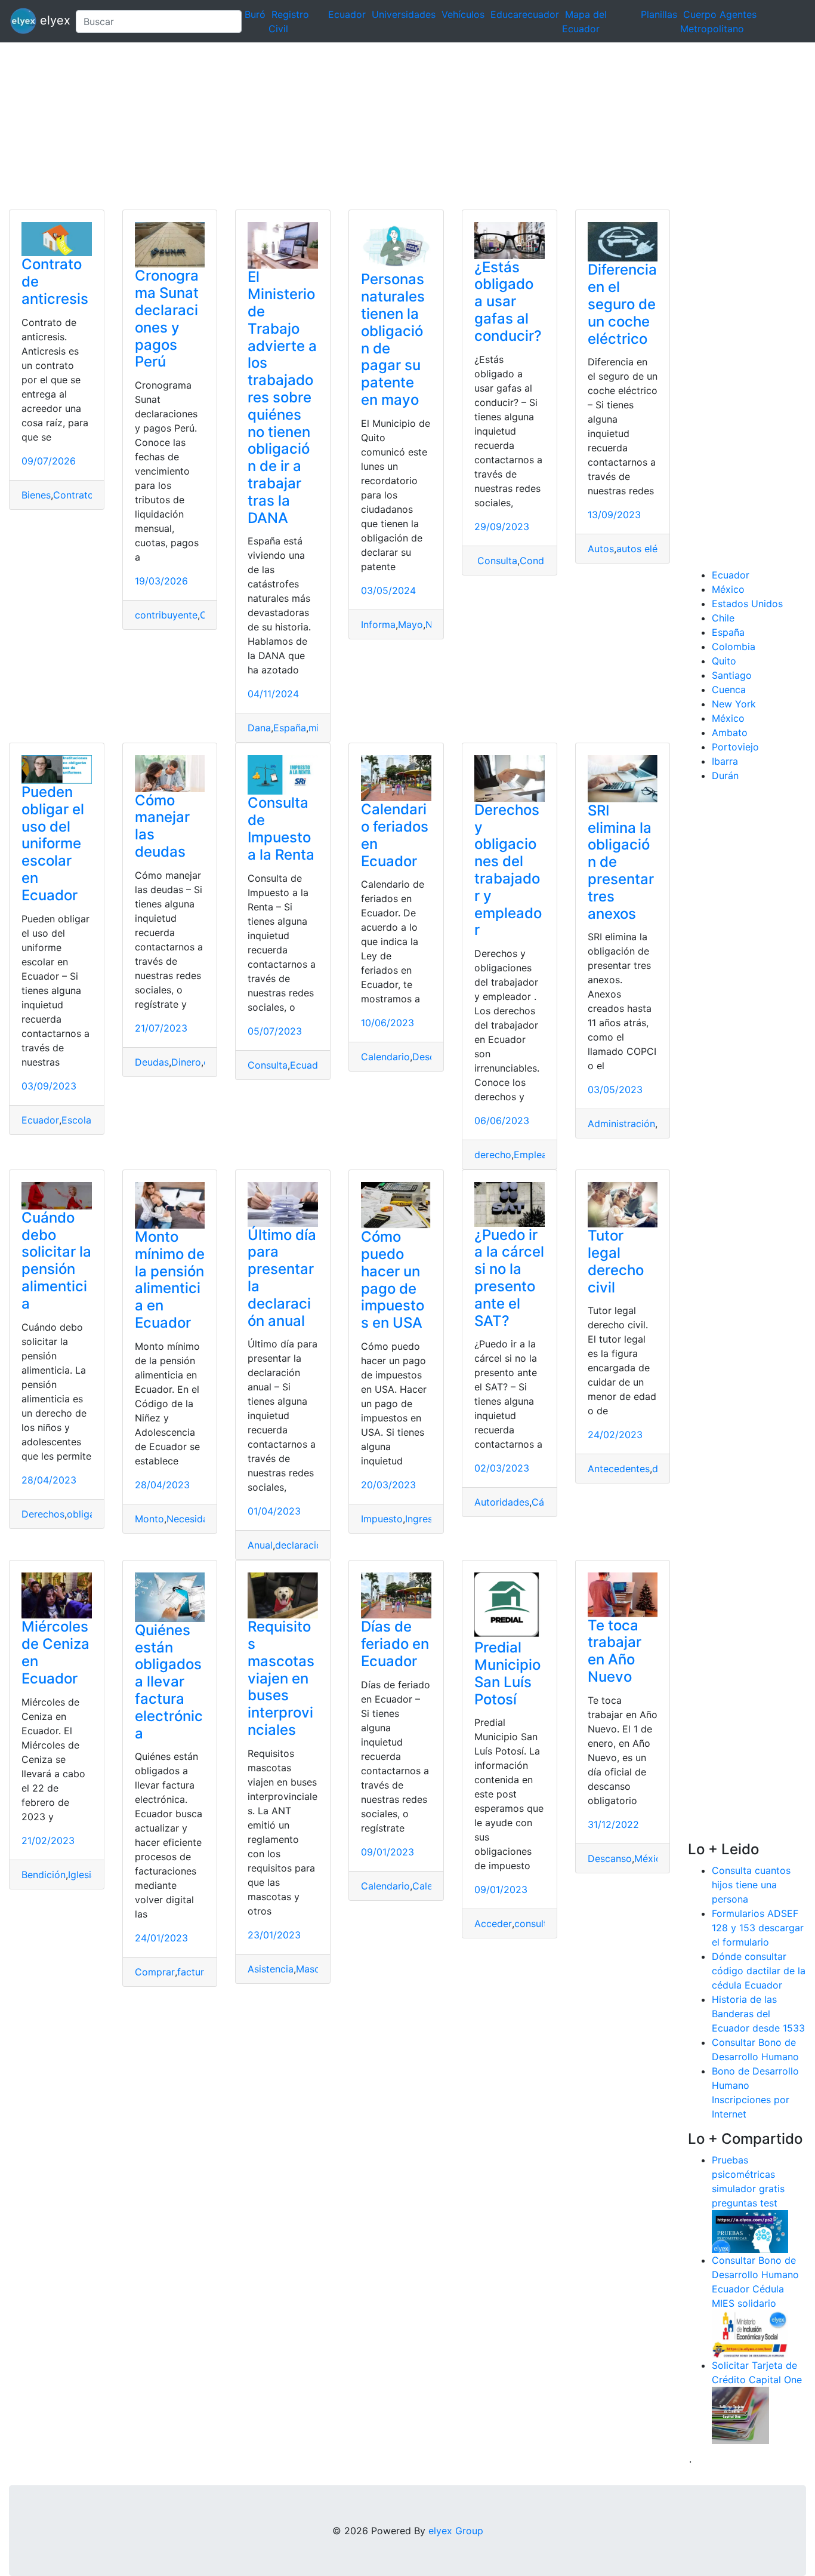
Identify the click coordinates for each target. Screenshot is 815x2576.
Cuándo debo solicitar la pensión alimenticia (56, 1261)
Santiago (732, 675)
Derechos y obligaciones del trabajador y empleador (508, 870)
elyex (51, 20)
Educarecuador (525, 14)
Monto (149, 1519)
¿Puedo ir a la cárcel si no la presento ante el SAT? (509, 1278)
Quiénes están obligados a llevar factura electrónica (169, 1682)
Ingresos (424, 1519)
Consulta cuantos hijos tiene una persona (751, 1885)
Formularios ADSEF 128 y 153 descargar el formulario (758, 1928)
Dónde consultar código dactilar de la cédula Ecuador (759, 1971)
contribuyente (166, 615)
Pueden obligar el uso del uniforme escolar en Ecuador (53, 844)
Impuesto (382, 1519)
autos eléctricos (652, 549)
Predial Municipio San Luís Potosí (507, 1673)
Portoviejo (735, 747)
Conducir (540, 561)
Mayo (410, 624)
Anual (260, 1545)
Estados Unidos (747, 604)
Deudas (152, 1062)
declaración (301, 1545)
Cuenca (729, 690)
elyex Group (456, 2531)
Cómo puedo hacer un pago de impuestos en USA (393, 1280)
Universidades (404, 14)
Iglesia (82, 1875)
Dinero (186, 1062)
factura (193, 1972)
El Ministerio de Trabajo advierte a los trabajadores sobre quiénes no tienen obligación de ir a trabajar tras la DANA (282, 397)
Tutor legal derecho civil (616, 1261)
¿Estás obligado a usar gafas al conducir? (508, 301)
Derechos (43, 1514)
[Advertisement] (358, 126)
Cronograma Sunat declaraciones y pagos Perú (167, 318)
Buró (255, 14)
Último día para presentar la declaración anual (282, 1278)
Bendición (44, 1875)
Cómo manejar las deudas (162, 826)
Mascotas (318, 1969)
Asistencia (271, 1969)
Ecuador (347, 14)
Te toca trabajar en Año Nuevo (615, 1651)
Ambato (730, 733)
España (290, 728)
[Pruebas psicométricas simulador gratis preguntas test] (750, 2230)
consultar (535, 1923)
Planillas (659, 14)
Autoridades (502, 1502)
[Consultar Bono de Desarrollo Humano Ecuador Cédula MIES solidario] (750, 2333)
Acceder (493, 1923)
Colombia (734, 647)
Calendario (385, 1057)
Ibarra (725, 761)
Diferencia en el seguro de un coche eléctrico (622, 304)
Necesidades (195, 1519)
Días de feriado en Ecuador (395, 1644)
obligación (90, 1514)
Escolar (78, 1120)
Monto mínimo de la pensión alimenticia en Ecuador (170, 1280)
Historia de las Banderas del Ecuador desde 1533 (758, 2014)
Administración (621, 1124)
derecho (493, 1155)
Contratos (76, 495)
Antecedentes (619, 1469)
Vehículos (463, 14)
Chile (723, 618)
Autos (601, 549)
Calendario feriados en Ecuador (395, 835)
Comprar (155, 1972)
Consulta (496, 561)
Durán (725, 775)
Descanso (610, 1858)
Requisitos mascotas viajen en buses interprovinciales (281, 1678)
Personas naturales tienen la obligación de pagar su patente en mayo (393, 339)
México (651, 1858)
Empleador (538, 1155)
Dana (259, 728)
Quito (724, 661)
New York (734, 704)
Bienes (36, 495)
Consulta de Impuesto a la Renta (281, 828)
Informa (378, 624)
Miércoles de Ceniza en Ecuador (55, 1652)
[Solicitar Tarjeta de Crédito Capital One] (740, 2414)
